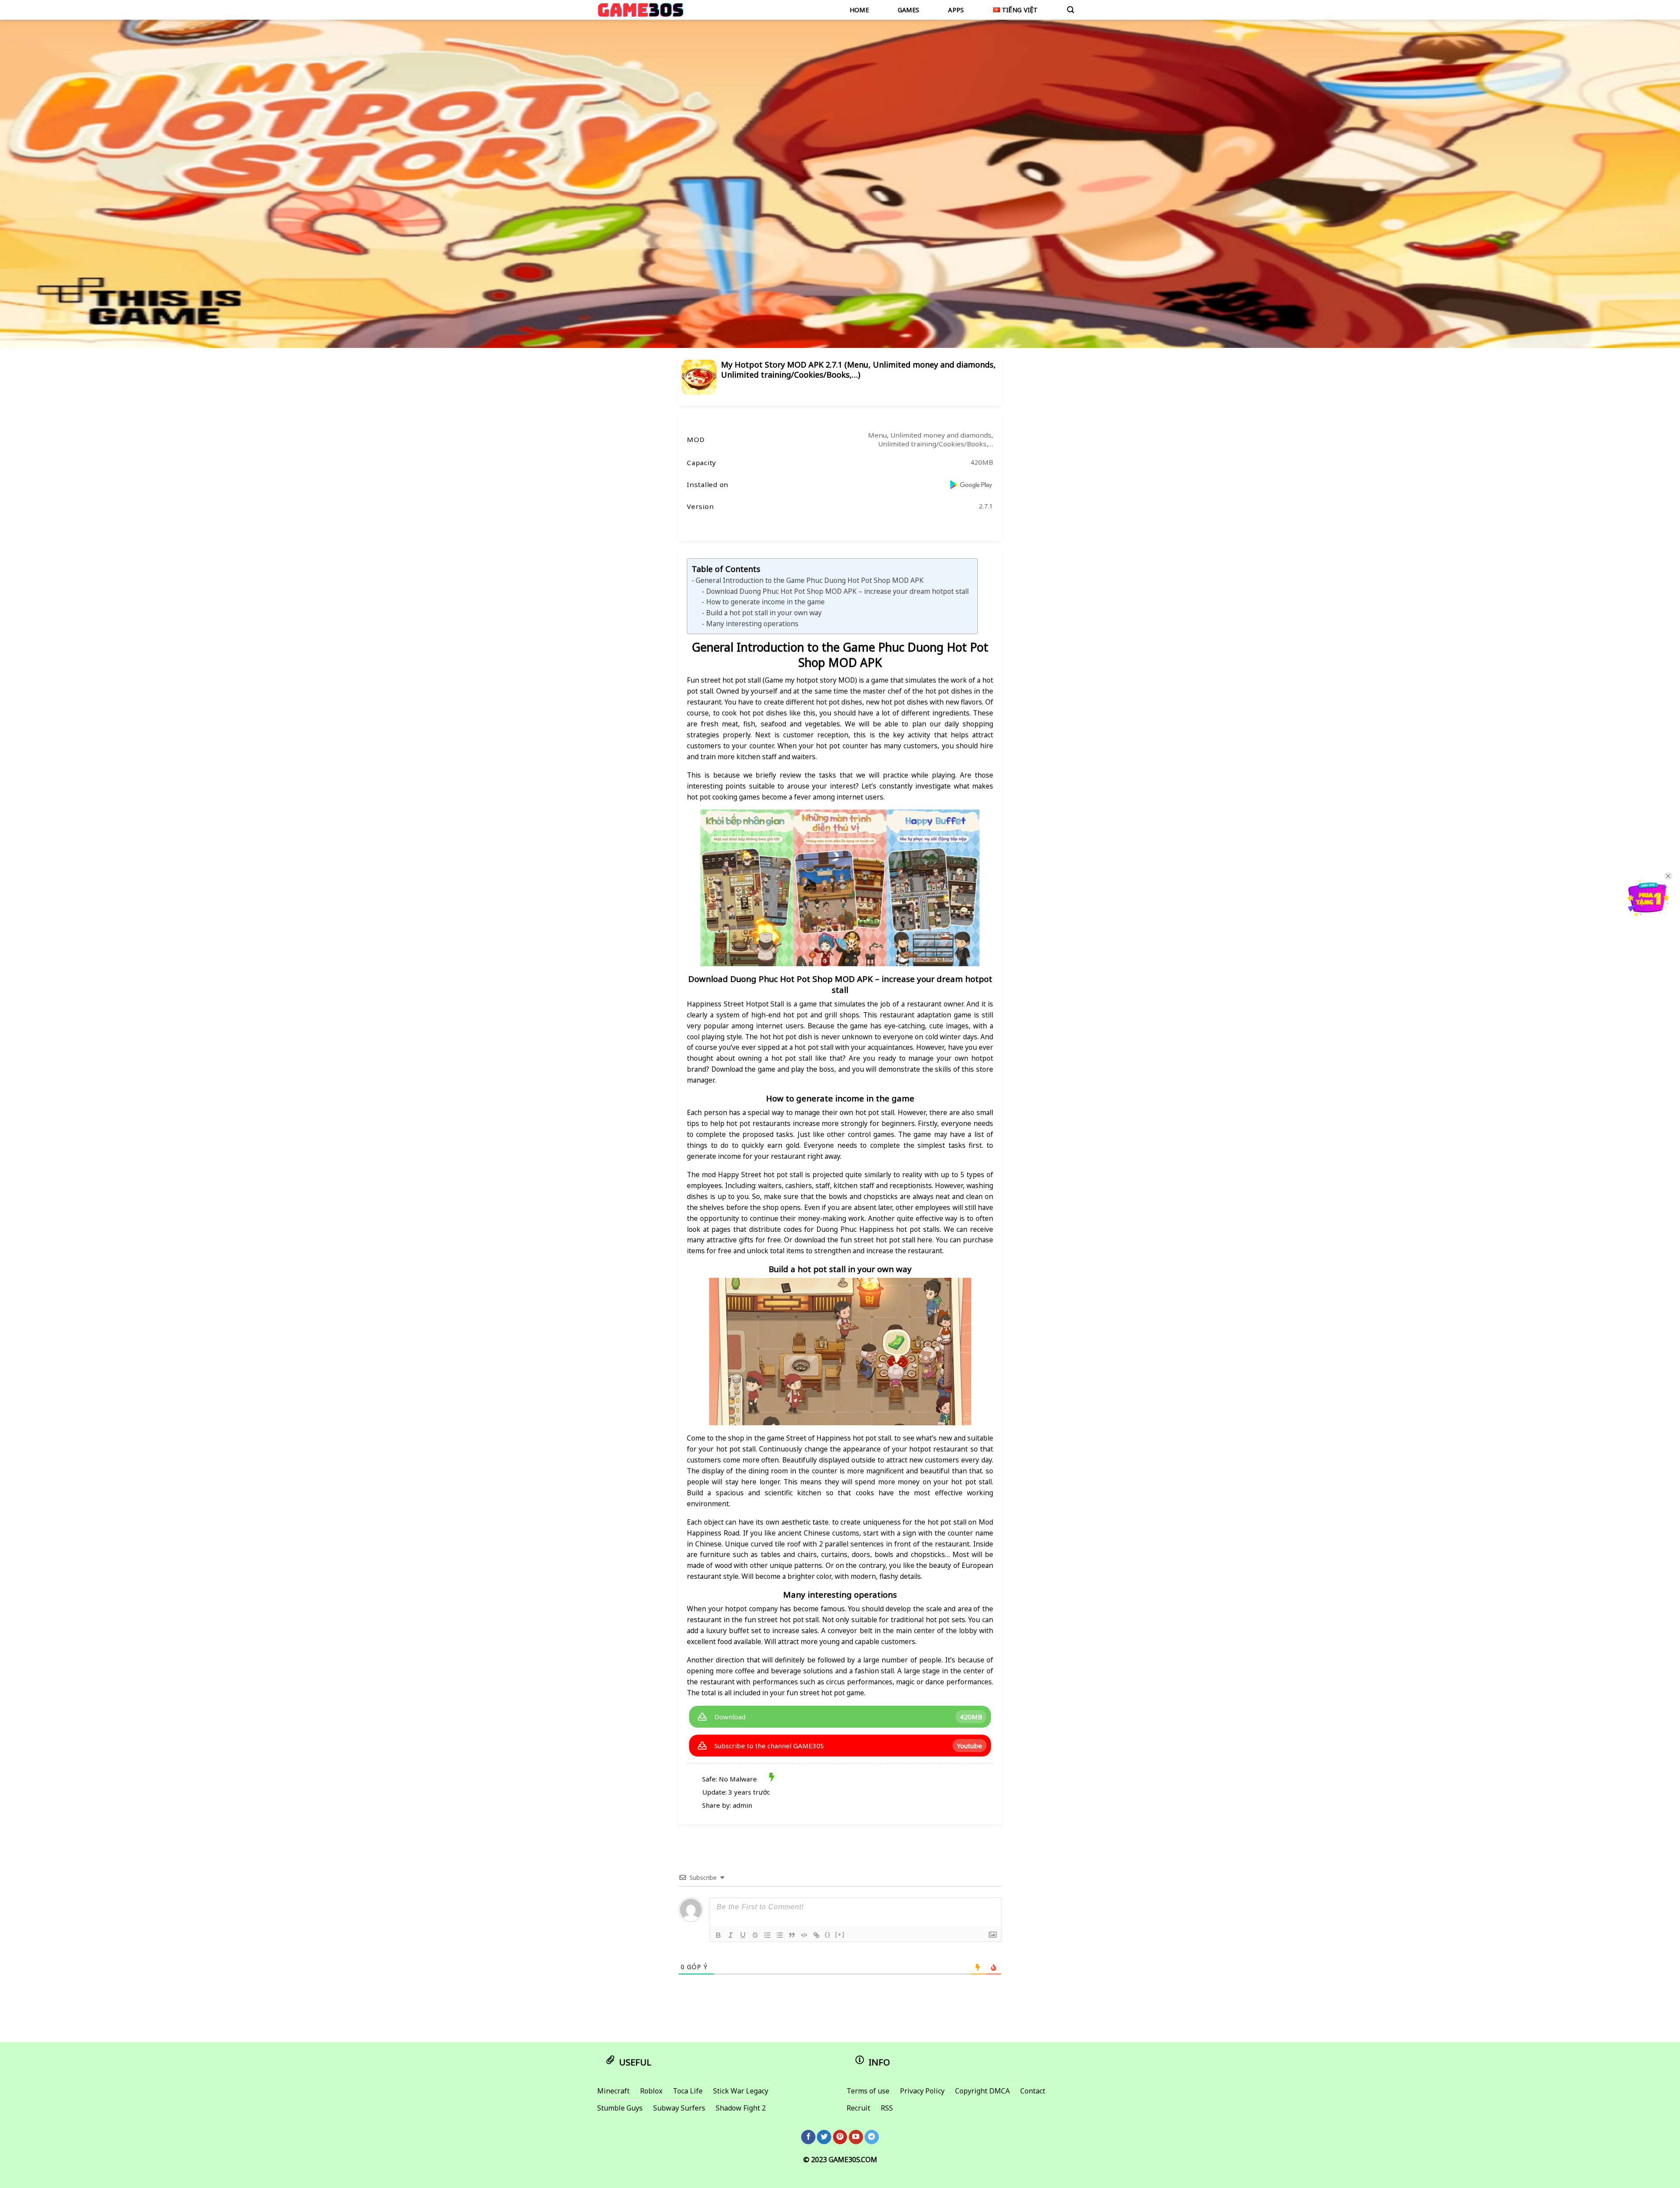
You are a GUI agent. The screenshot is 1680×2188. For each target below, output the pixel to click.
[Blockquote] (792, 1935)
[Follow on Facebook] (808, 2137)
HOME (859, 10)
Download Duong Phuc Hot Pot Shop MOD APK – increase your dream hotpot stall (837, 591)
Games (908, 10)
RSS (887, 2108)
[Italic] (731, 1935)
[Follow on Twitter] (824, 2137)
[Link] (816, 1935)
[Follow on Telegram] (872, 2137)
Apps (956, 10)
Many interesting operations (752, 624)
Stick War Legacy (741, 2091)
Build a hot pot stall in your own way (764, 613)
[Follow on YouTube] (856, 2137)
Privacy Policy (922, 2091)
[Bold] (718, 1935)
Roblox (651, 2091)
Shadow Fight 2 (741, 2108)
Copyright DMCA (982, 2091)
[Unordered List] (780, 1935)
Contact (1033, 2091)
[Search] (1071, 10)
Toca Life (688, 2091)
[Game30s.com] (641, 10)
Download (730, 1717)
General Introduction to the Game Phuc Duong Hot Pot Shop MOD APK (810, 580)
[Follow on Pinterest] (840, 2137)
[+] (840, 1934)
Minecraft (613, 2091)
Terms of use (868, 2091)
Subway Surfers (679, 2108)
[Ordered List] (767, 1935)
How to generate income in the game (765, 602)
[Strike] (755, 1935)
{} (828, 1934)
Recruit (858, 2108)
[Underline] (743, 1935)
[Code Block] (804, 1935)
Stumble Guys (620, 2108)
